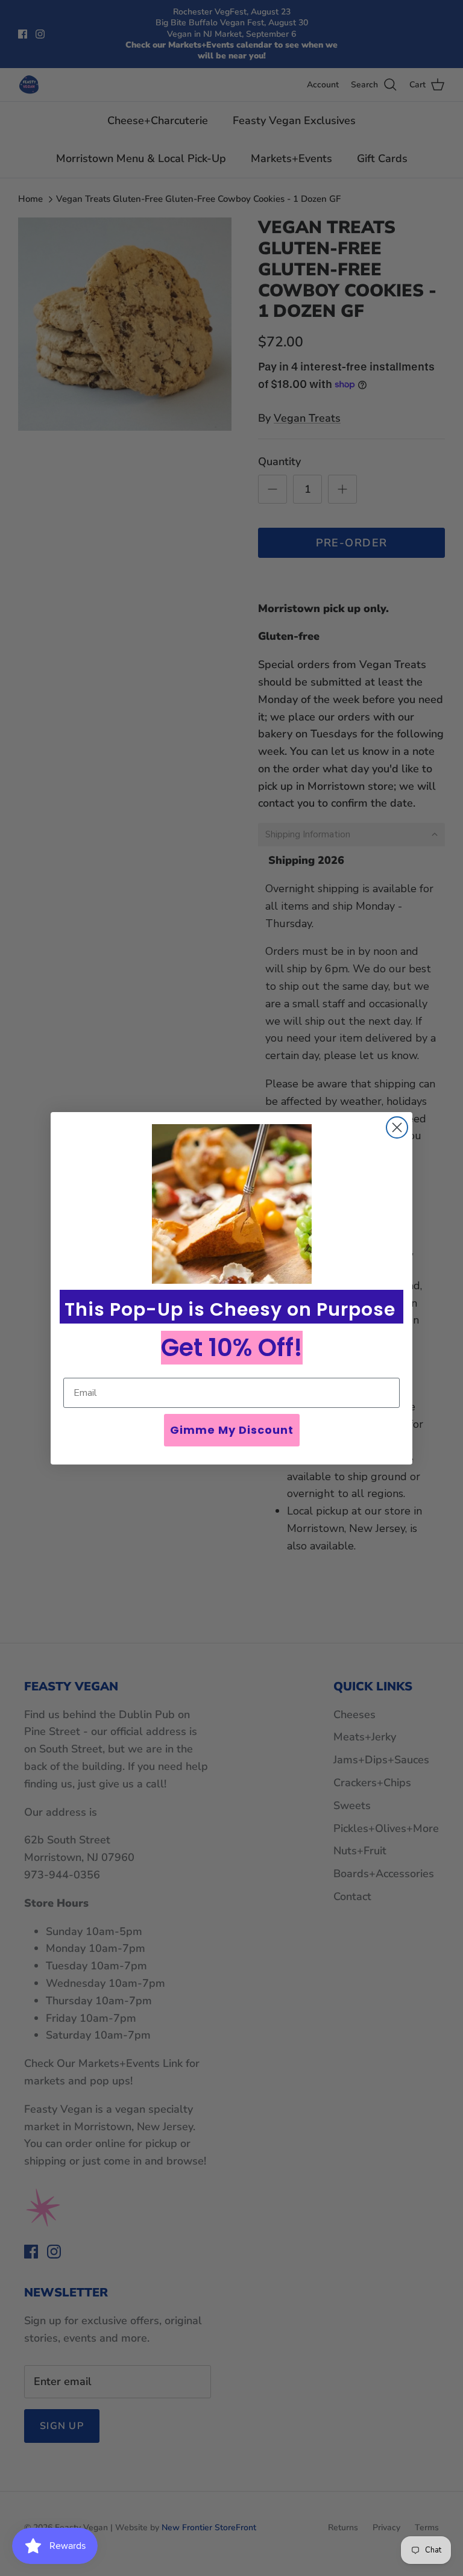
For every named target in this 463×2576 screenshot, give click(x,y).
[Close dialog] (397, 1127)
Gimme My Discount (232, 1430)
